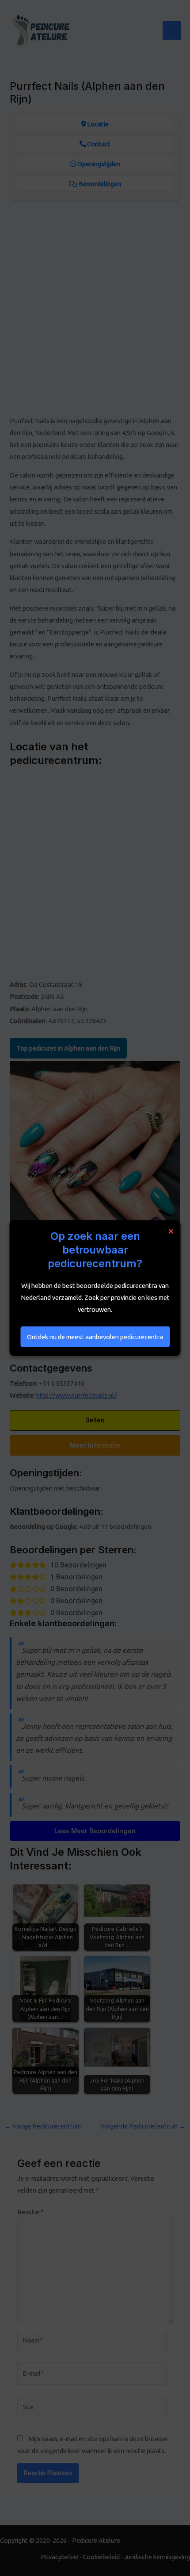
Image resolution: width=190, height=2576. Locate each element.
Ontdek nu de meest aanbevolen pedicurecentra (95, 1336)
